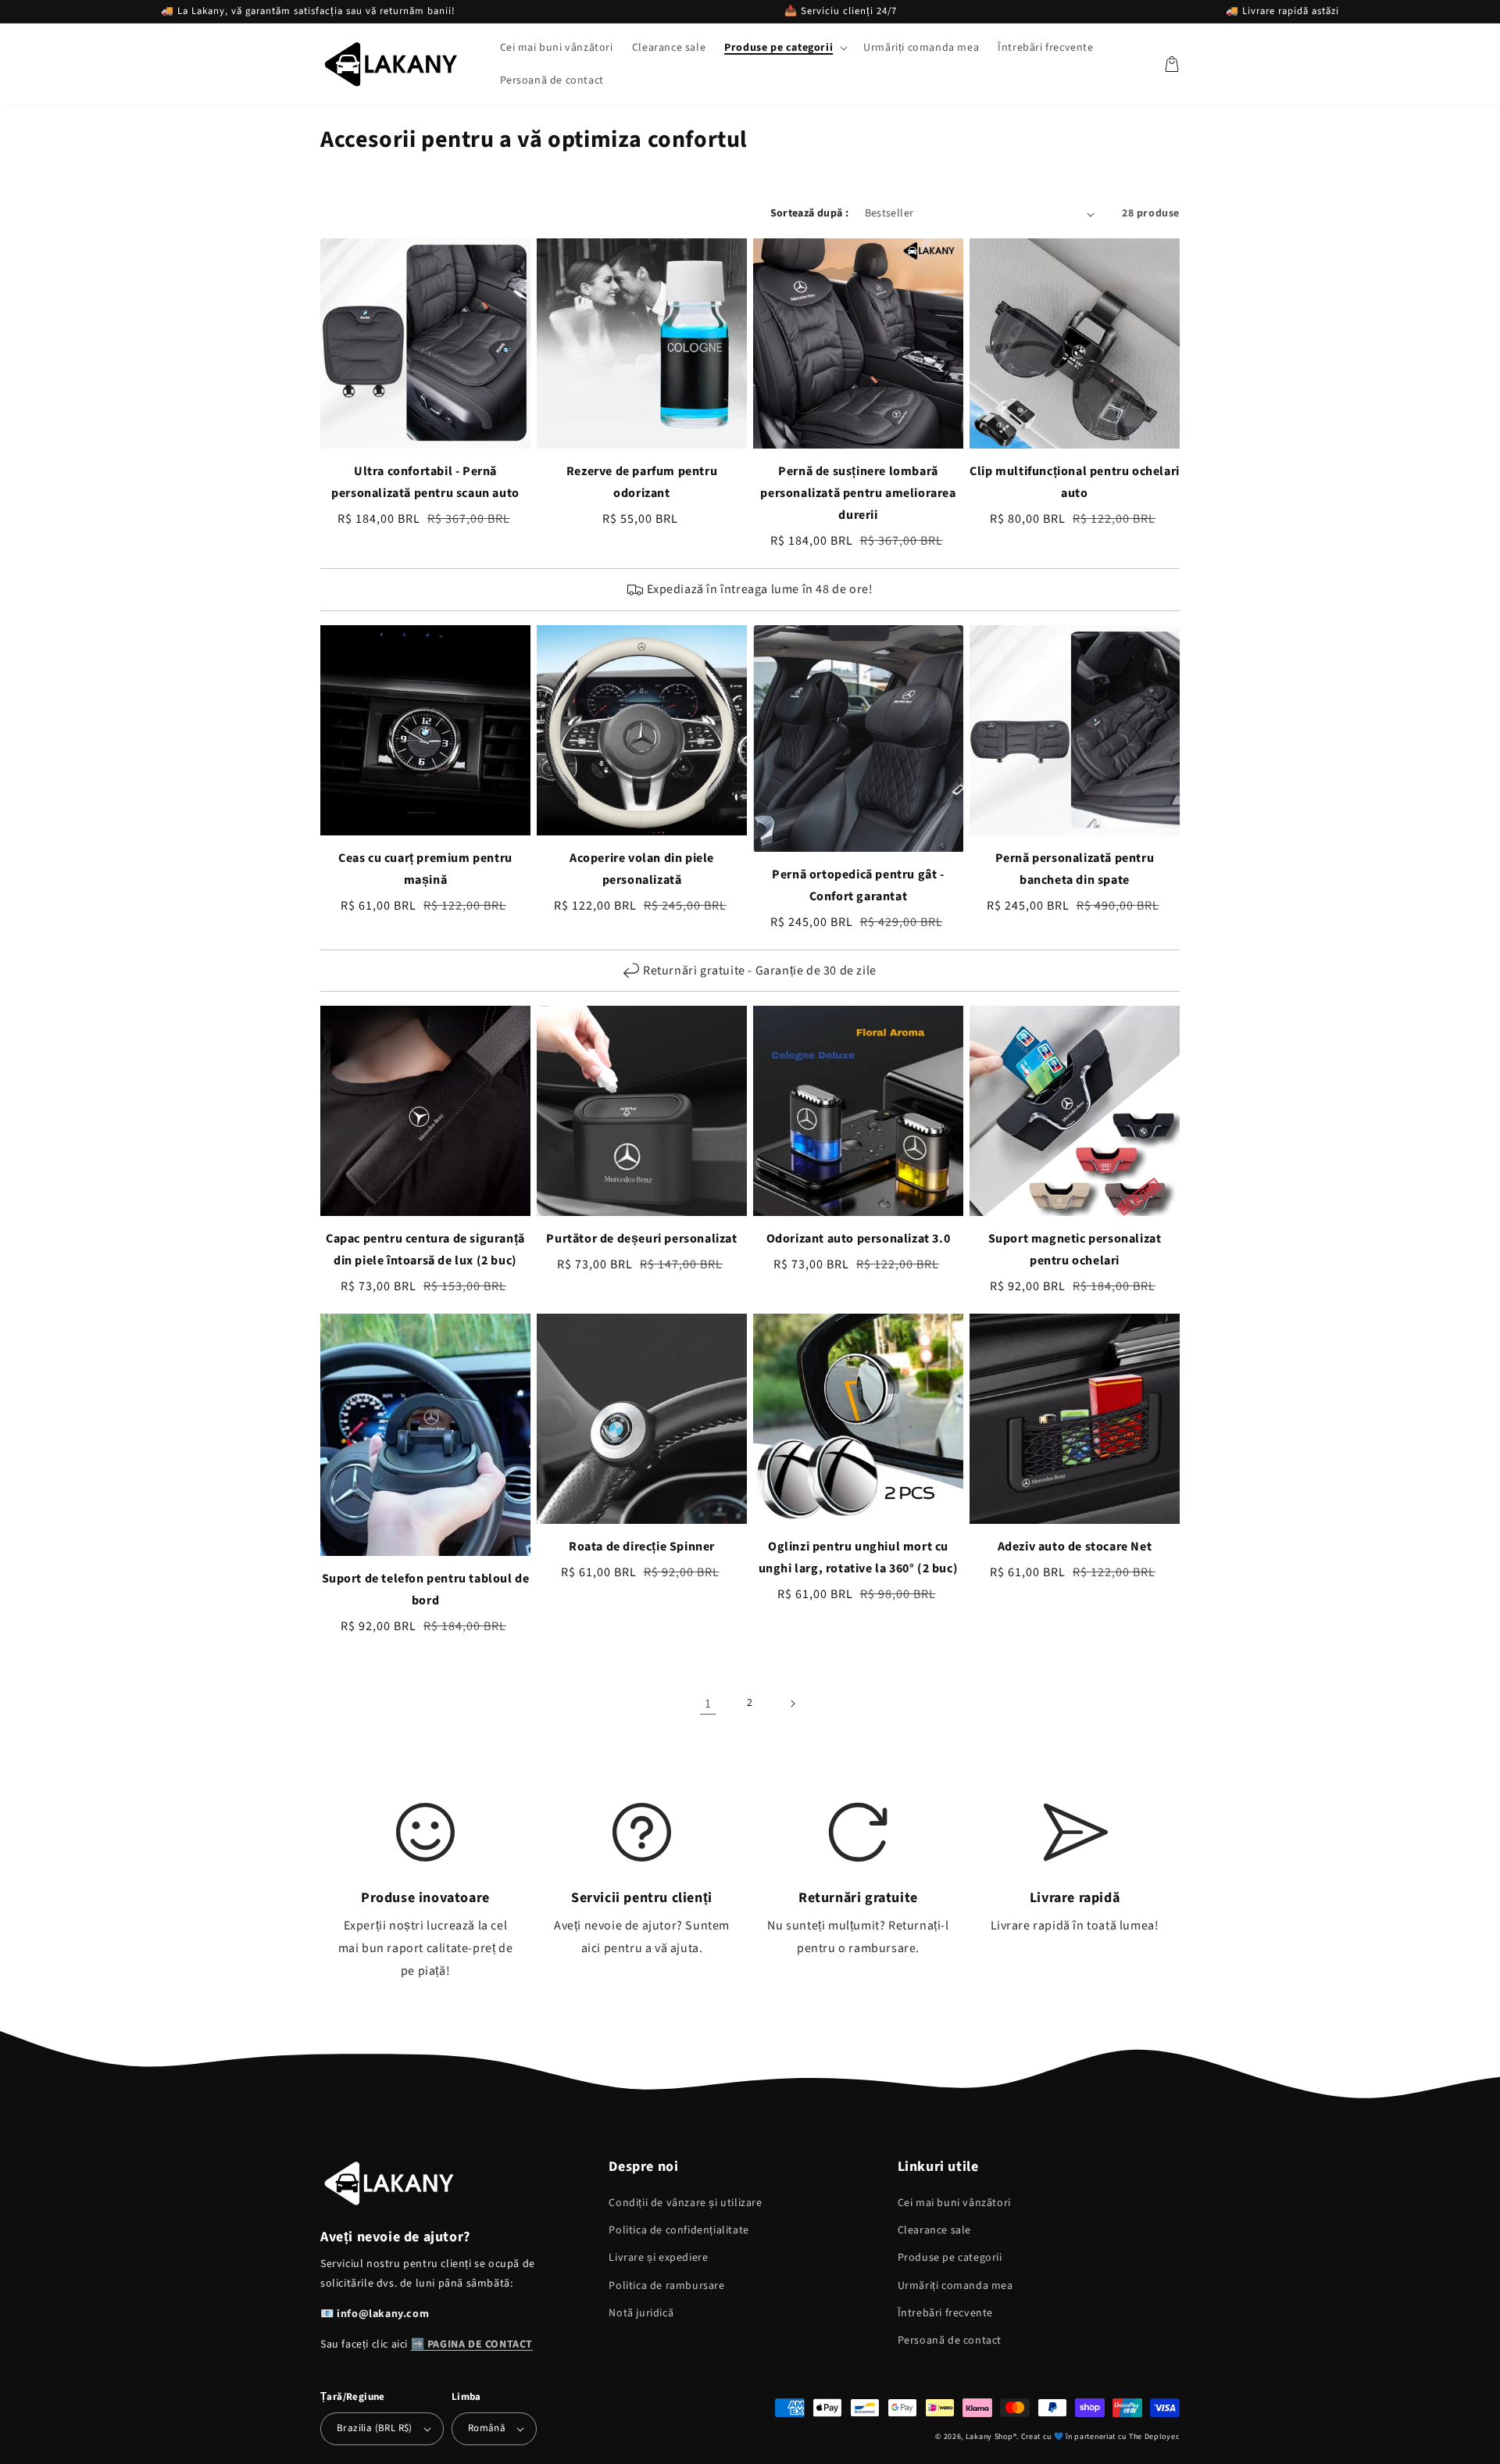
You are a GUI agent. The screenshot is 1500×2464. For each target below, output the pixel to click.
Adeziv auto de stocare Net (1075, 1547)
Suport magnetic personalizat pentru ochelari (1075, 1250)
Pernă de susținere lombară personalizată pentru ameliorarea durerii (858, 493)
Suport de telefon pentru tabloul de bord (426, 1590)
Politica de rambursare (666, 2286)
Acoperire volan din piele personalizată (642, 869)
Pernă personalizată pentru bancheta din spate (1075, 869)
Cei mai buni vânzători (954, 2203)
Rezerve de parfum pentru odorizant (642, 482)
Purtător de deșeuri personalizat (641, 1239)
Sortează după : (810, 213)
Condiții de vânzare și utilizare (685, 2203)
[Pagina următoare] (792, 1704)
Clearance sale (934, 2230)
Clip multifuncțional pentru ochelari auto (1075, 482)
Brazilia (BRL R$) (375, 2428)
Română (487, 2428)
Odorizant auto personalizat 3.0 (859, 1239)
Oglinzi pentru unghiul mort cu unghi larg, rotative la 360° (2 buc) (859, 1557)
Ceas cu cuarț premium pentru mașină (425, 869)
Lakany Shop (989, 2437)
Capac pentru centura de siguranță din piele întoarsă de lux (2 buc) (425, 1250)
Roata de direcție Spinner (642, 1547)
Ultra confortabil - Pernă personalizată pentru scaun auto (425, 482)
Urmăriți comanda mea (955, 2286)
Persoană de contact (950, 2341)
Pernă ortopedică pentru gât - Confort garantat (858, 885)
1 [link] (708, 1704)
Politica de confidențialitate (679, 2230)
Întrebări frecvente (945, 2313)
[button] (784, 48)
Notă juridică (641, 2313)
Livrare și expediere (658, 2258)
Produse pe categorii (950, 2258)
